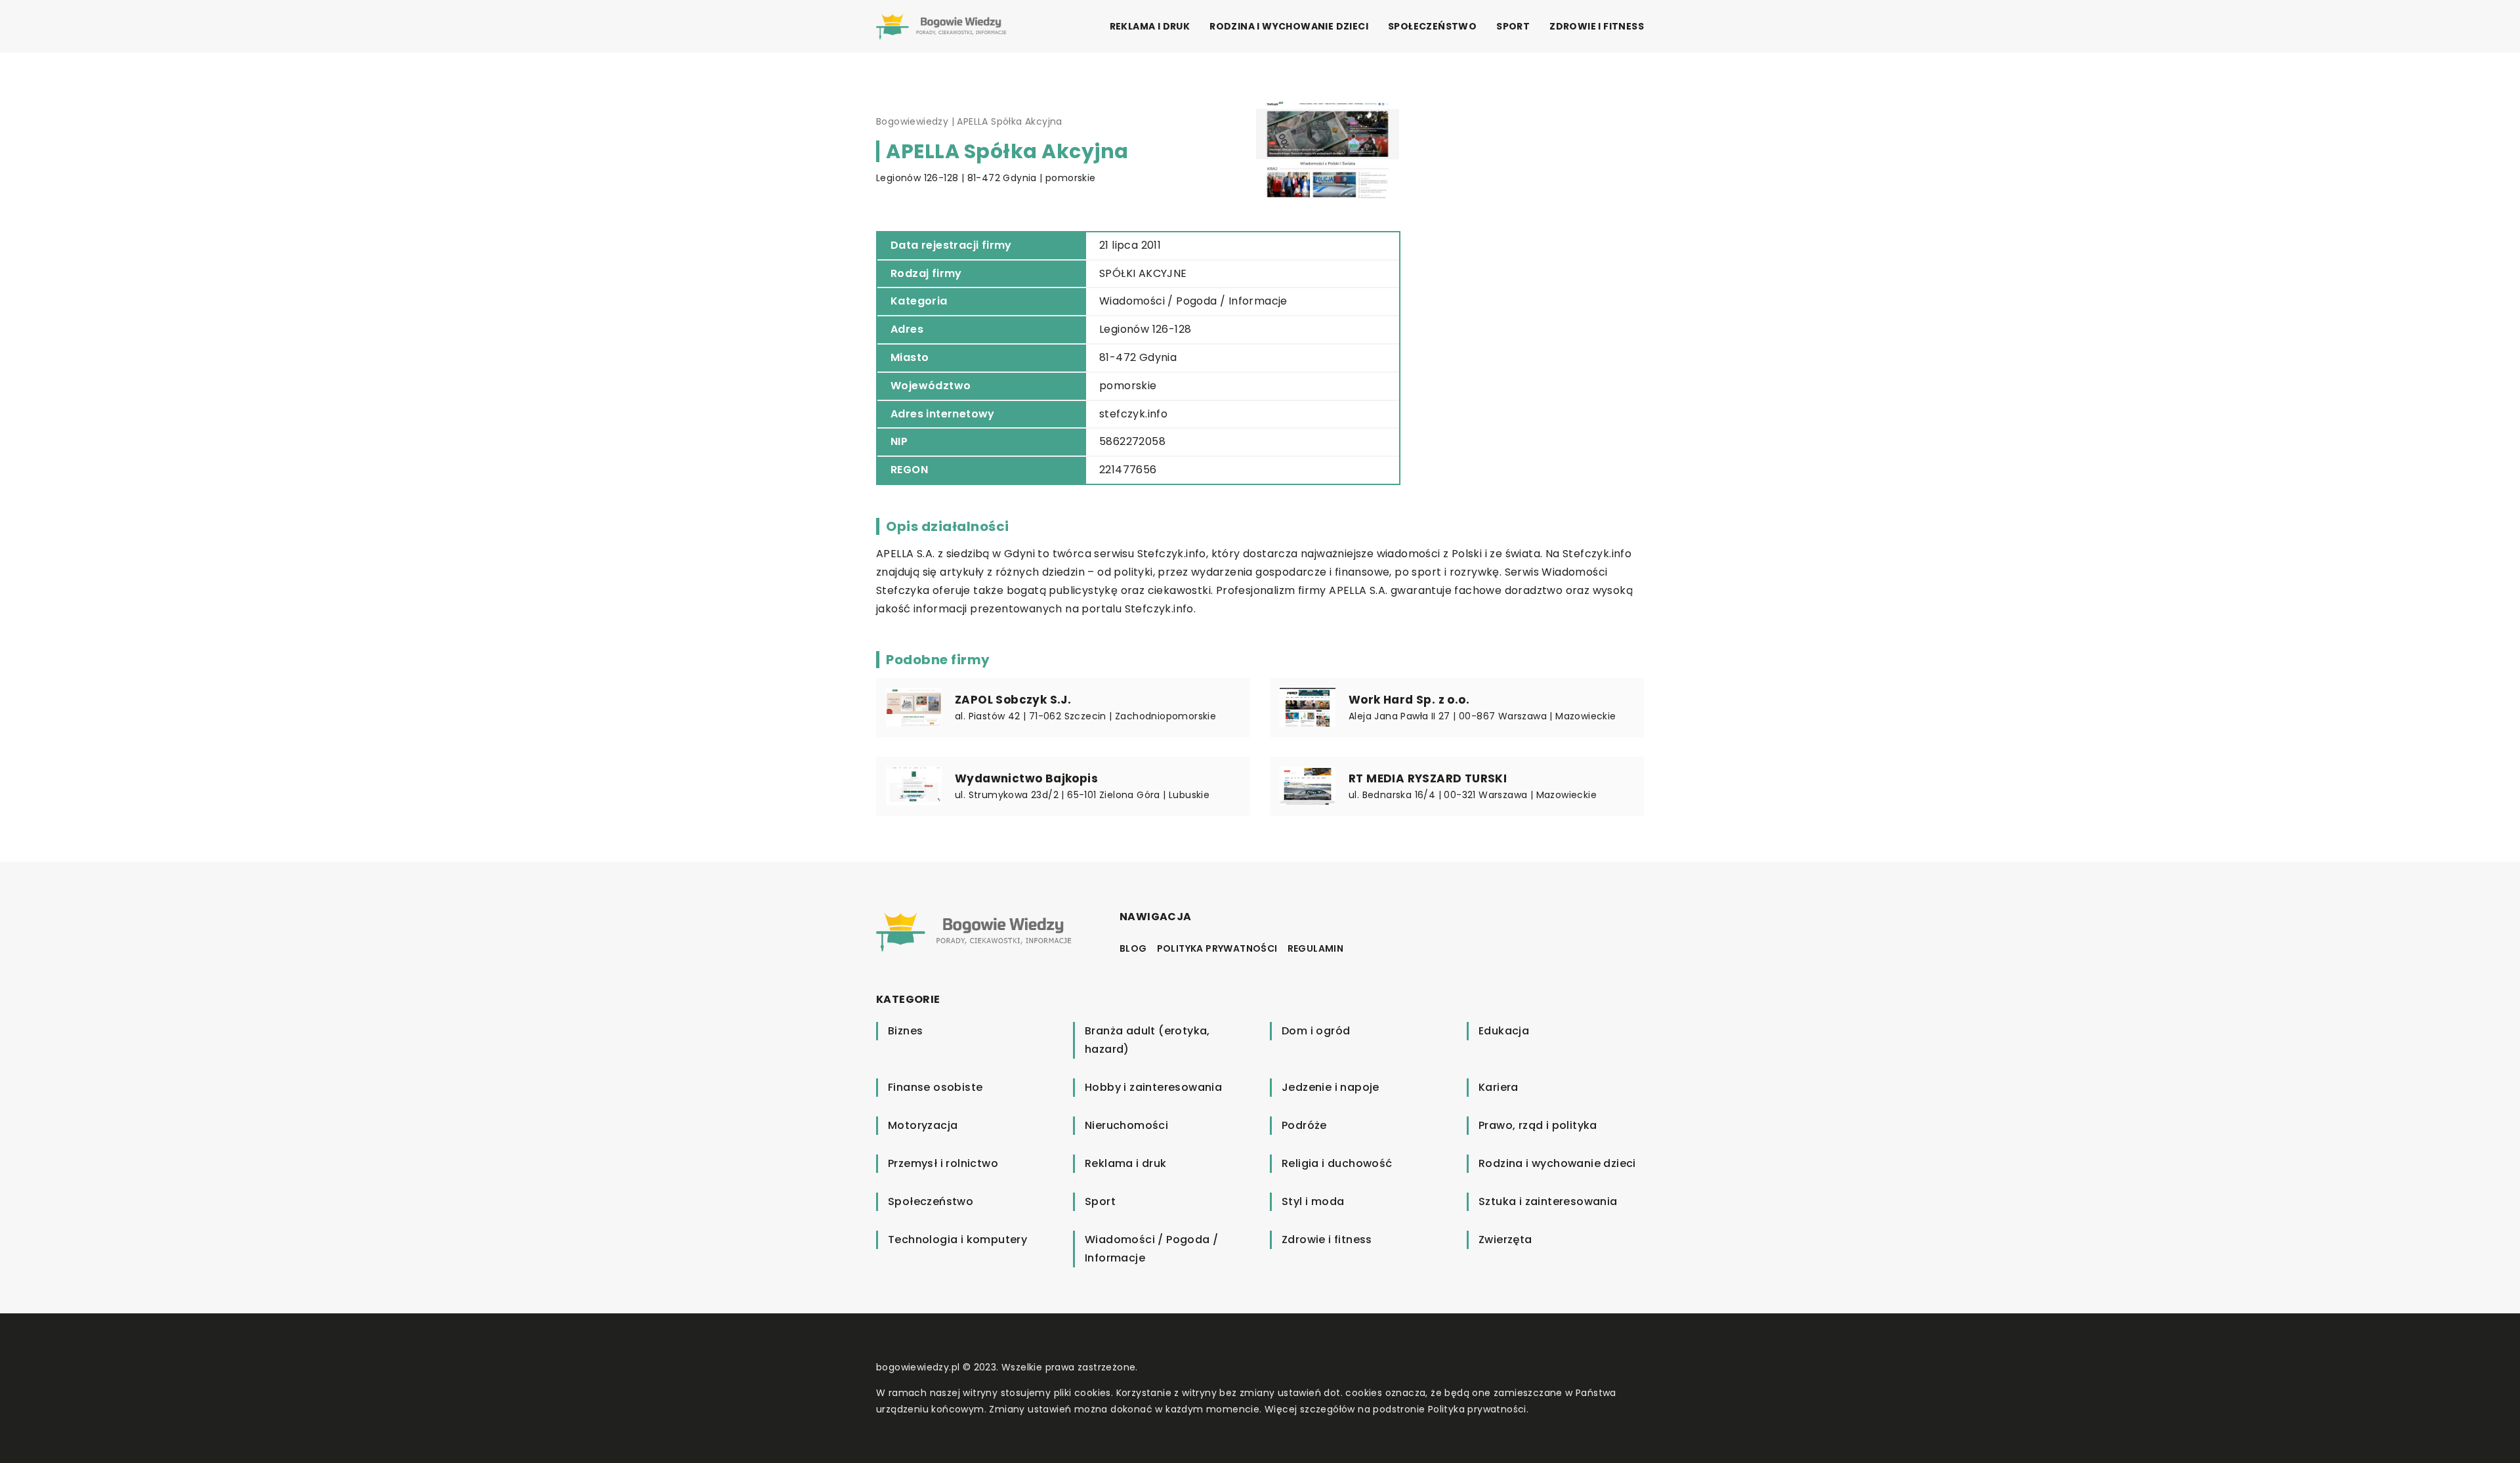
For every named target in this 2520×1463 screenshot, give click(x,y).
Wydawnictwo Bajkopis (1026, 778)
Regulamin (1316, 948)
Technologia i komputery (957, 1240)
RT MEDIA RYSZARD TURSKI (1428, 778)
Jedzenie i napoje (1331, 1087)
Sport (1513, 26)
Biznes (905, 1031)
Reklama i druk (1150, 26)
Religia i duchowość (1337, 1163)
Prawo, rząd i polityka (1538, 1125)
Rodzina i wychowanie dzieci (1289, 26)
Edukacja (1504, 1031)
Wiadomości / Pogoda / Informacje (1193, 301)
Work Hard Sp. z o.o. (1409, 700)
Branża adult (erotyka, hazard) (1147, 1040)
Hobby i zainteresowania (1153, 1087)
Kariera (1499, 1087)
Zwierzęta (1505, 1240)
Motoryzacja (923, 1125)
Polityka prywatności (1217, 948)
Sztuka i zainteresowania (1548, 1201)
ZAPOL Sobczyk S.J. (1013, 700)
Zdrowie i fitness (1597, 26)
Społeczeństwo (1432, 26)
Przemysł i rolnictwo (943, 1163)
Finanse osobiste (935, 1087)
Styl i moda (1313, 1201)
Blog (1133, 948)
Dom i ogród (1316, 1031)
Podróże (1304, 1125)
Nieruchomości (1126, 1125)
